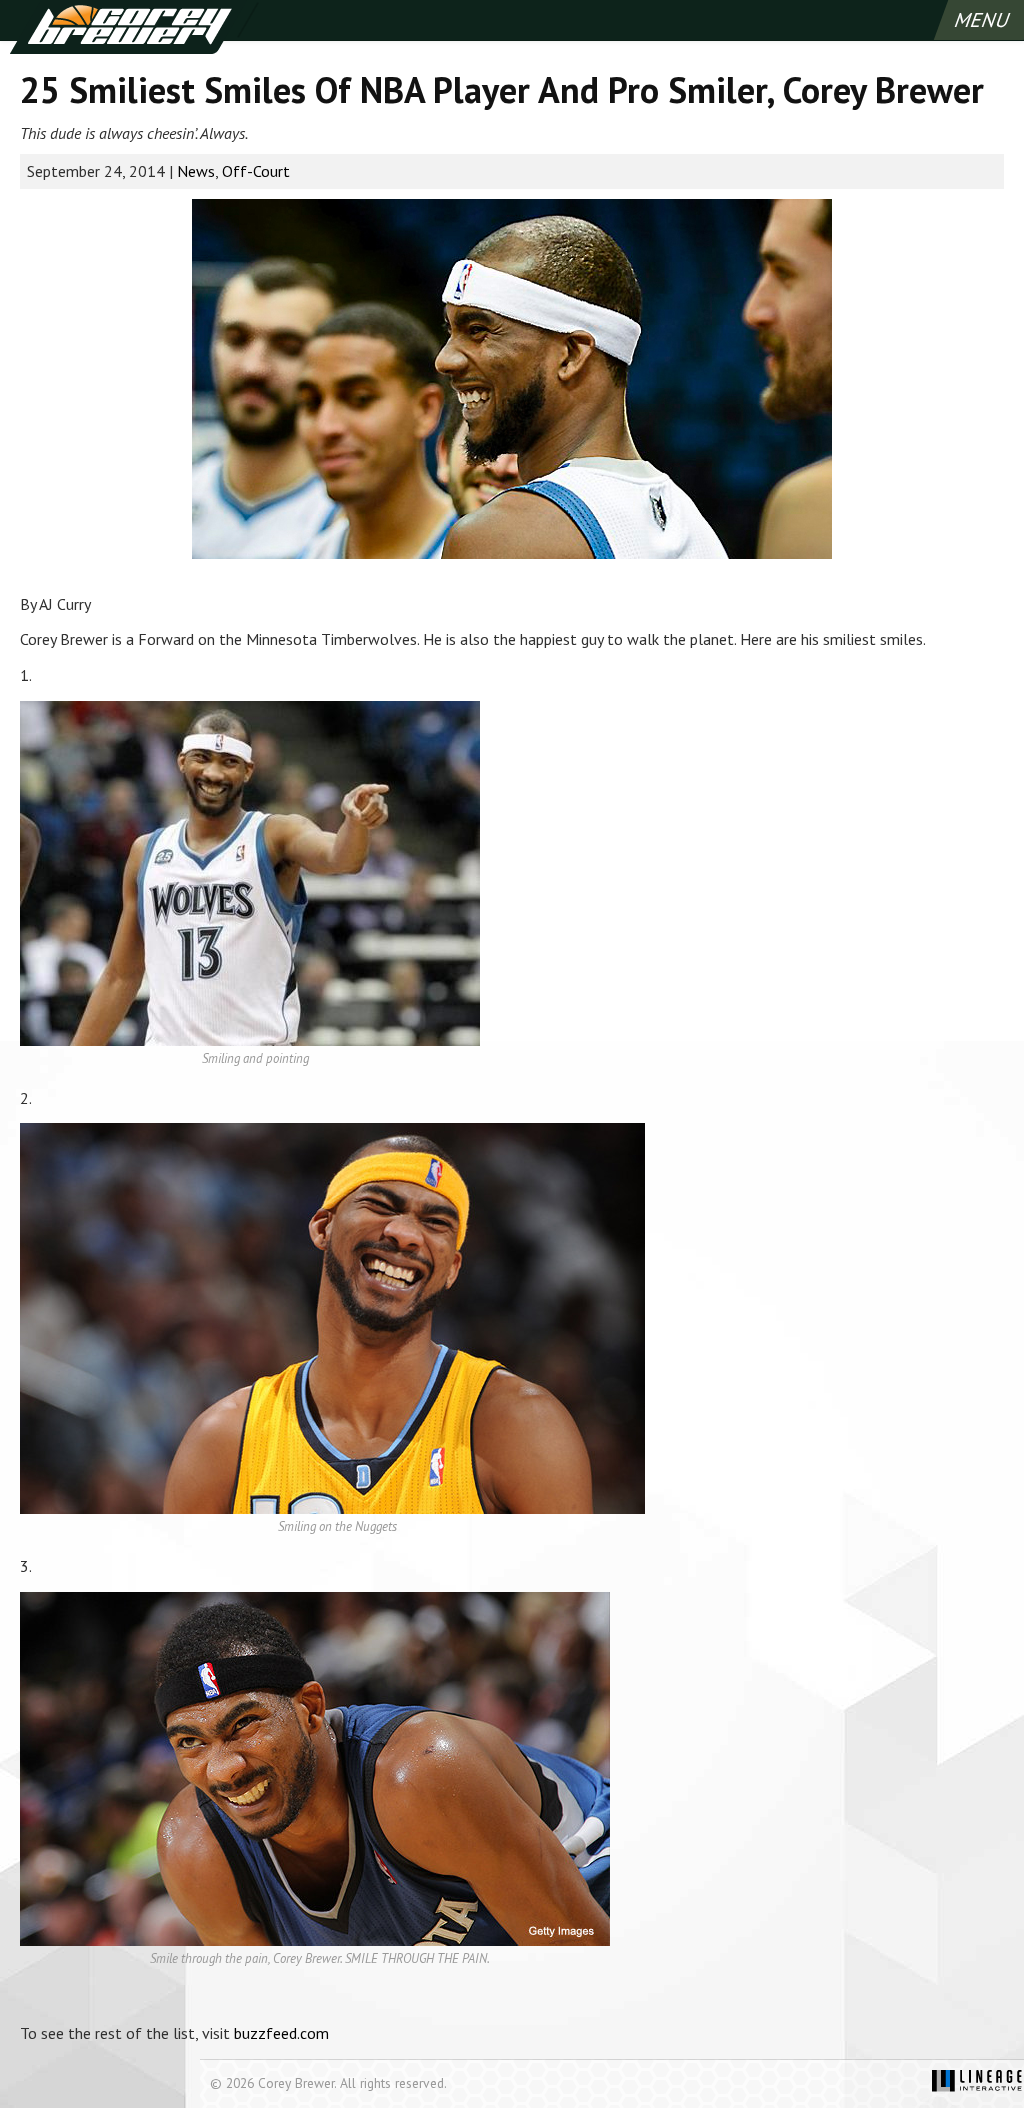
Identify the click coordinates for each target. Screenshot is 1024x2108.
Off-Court (256, 171)
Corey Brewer (128, 27)
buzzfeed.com (281, 2033)
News (196, 171)
